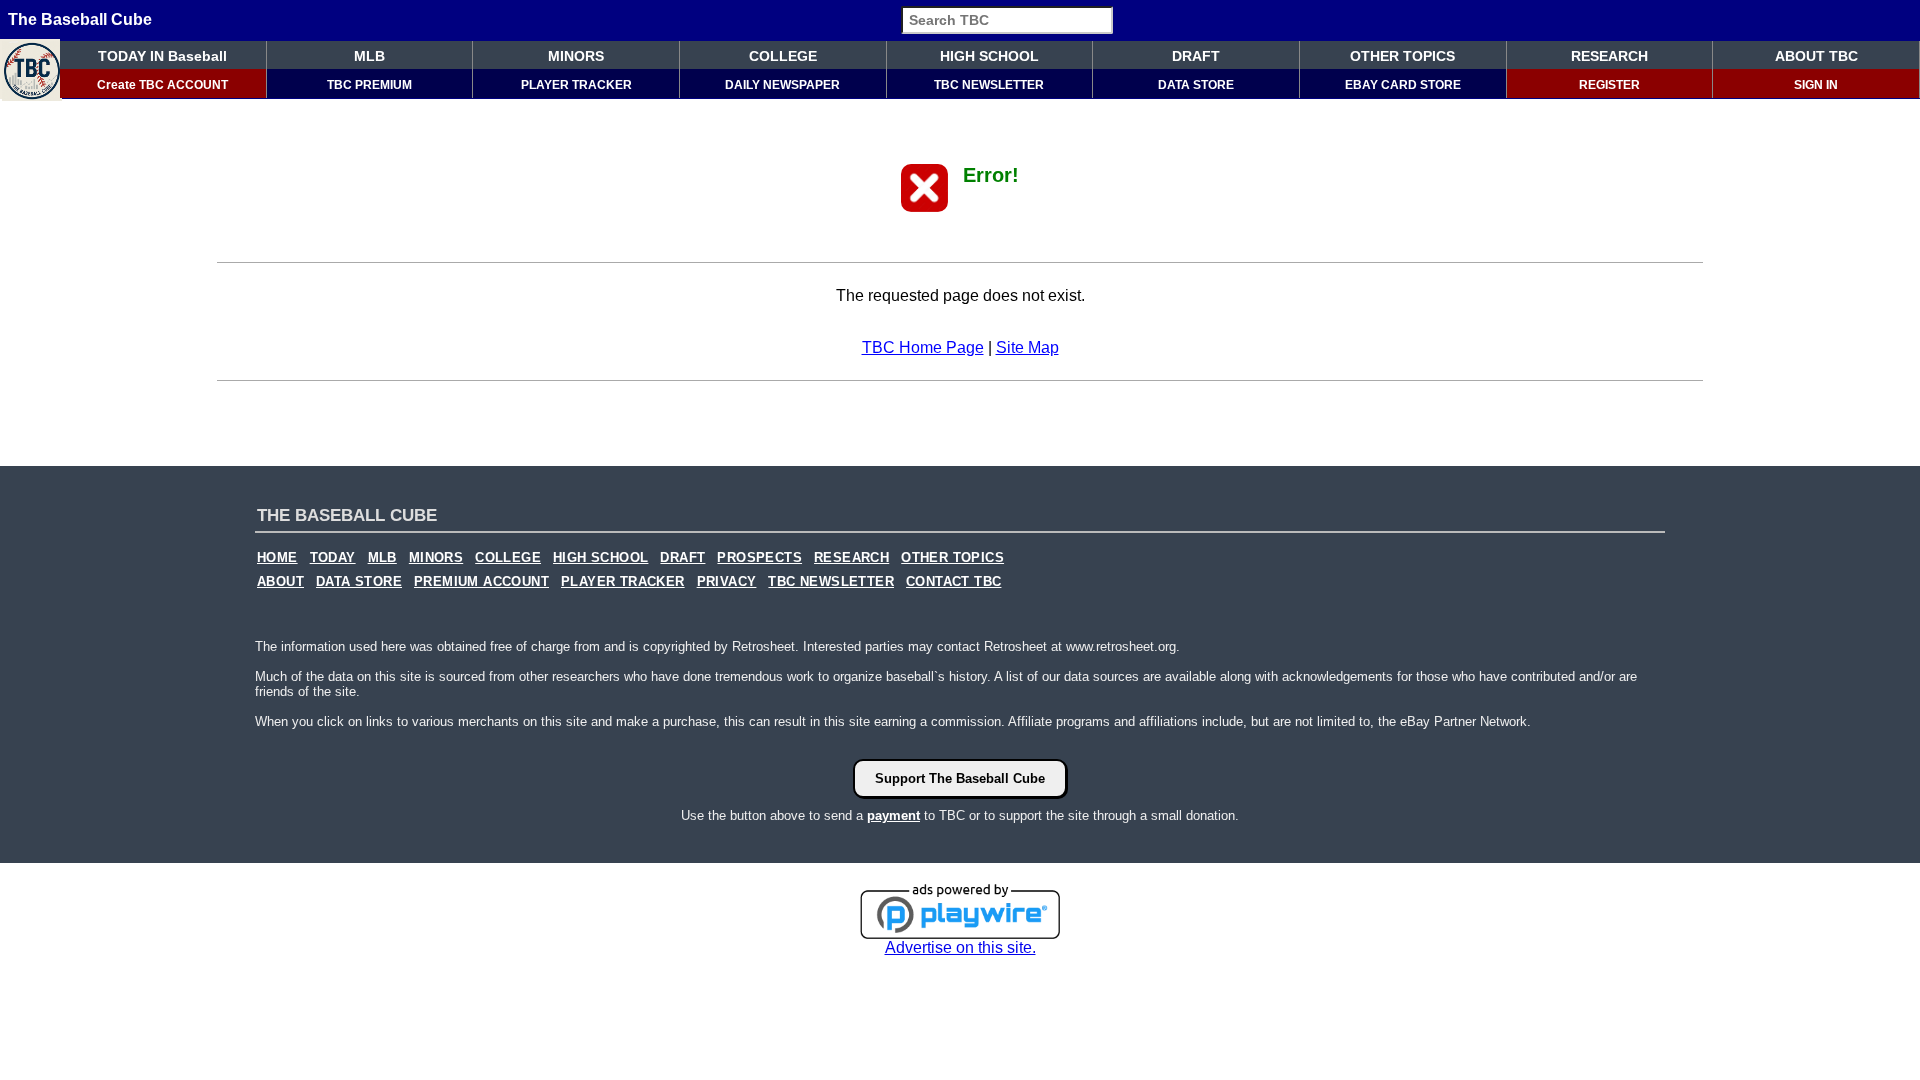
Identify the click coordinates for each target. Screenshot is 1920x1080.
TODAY (333, 558)
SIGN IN (1816, 85)
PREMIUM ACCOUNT (481, 582)
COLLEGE (783, 56)
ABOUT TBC (1816, 56)
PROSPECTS (759, 558)
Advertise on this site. (960, 947)
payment (893, 815)
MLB (369, 56)
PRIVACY (727, 582)
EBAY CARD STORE (1403, 85)
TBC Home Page (923, 347)
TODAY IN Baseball (162, 56)
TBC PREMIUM (369, 85)
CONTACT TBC (953, 582)
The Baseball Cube (80, 19)
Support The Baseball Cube (960, 778)
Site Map (1027, 347)
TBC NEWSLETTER (989, 85)
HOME (277, 558)
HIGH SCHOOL (989, 56)
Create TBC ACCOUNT (162, 85)
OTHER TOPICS (1402, 56)
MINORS (576, 56)
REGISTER (1609, 85)
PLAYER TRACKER (576, 85)
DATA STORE (1196, 85)
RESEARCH (1609, 56)
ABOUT (280, 582)
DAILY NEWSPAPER (782, 85)
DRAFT (1196, 56)
